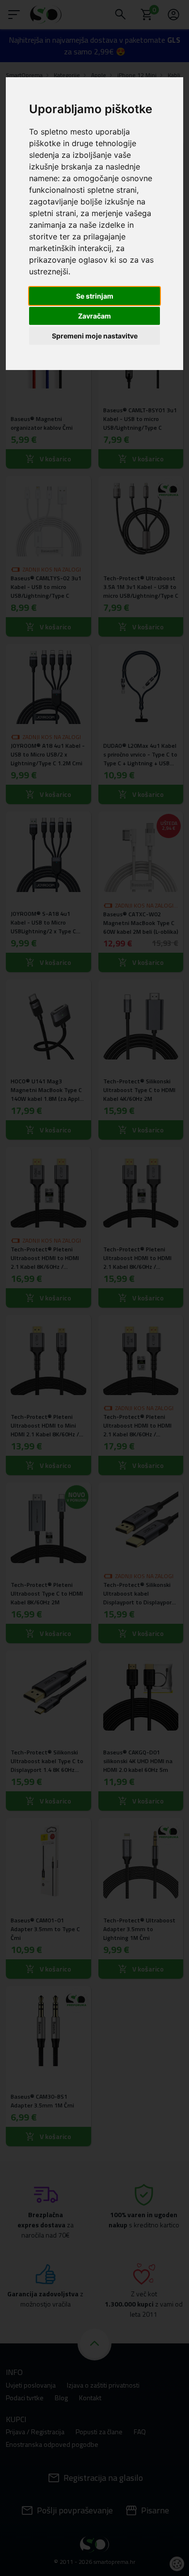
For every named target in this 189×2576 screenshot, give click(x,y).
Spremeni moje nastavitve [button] (95, 336)
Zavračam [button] (94, 316)
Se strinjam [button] (95, 296)
